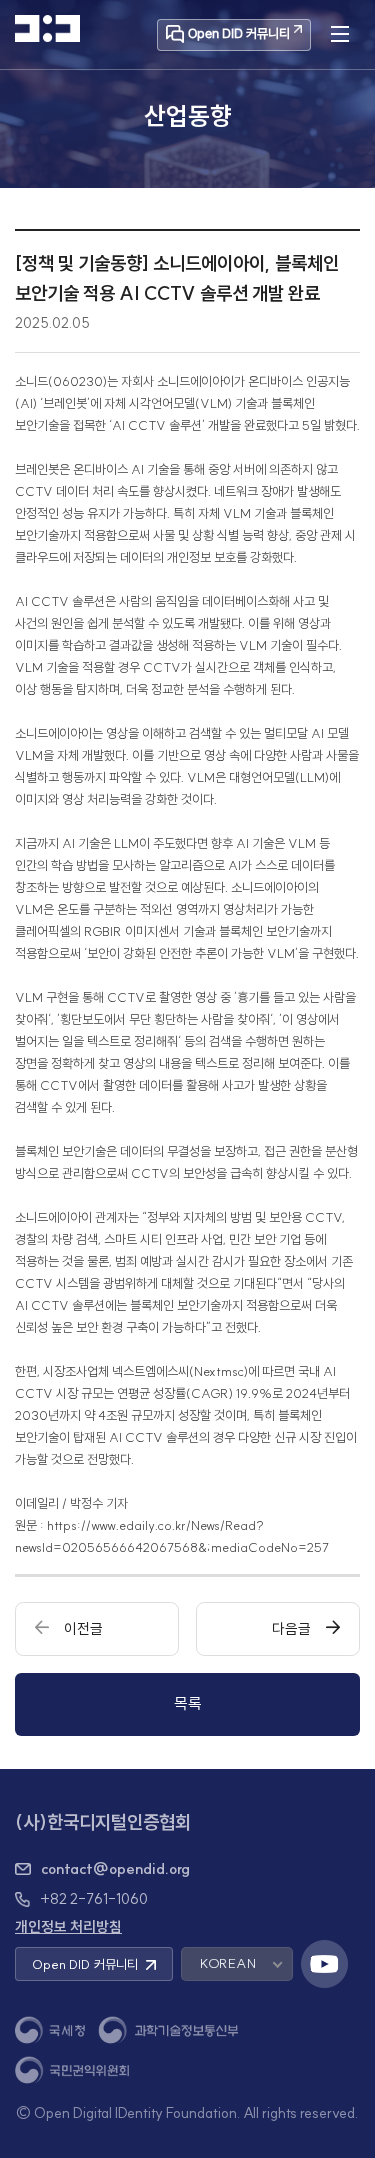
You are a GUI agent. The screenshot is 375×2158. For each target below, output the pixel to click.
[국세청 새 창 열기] (50, 2030)
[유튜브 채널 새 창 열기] (325, 1964)
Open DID (85, 1964)
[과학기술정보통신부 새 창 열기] (168, 2030)
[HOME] (47, 28)
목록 (188, 1703)
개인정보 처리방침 (68, 1927)
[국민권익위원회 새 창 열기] (72, 2069)
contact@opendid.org (115, 1869)
